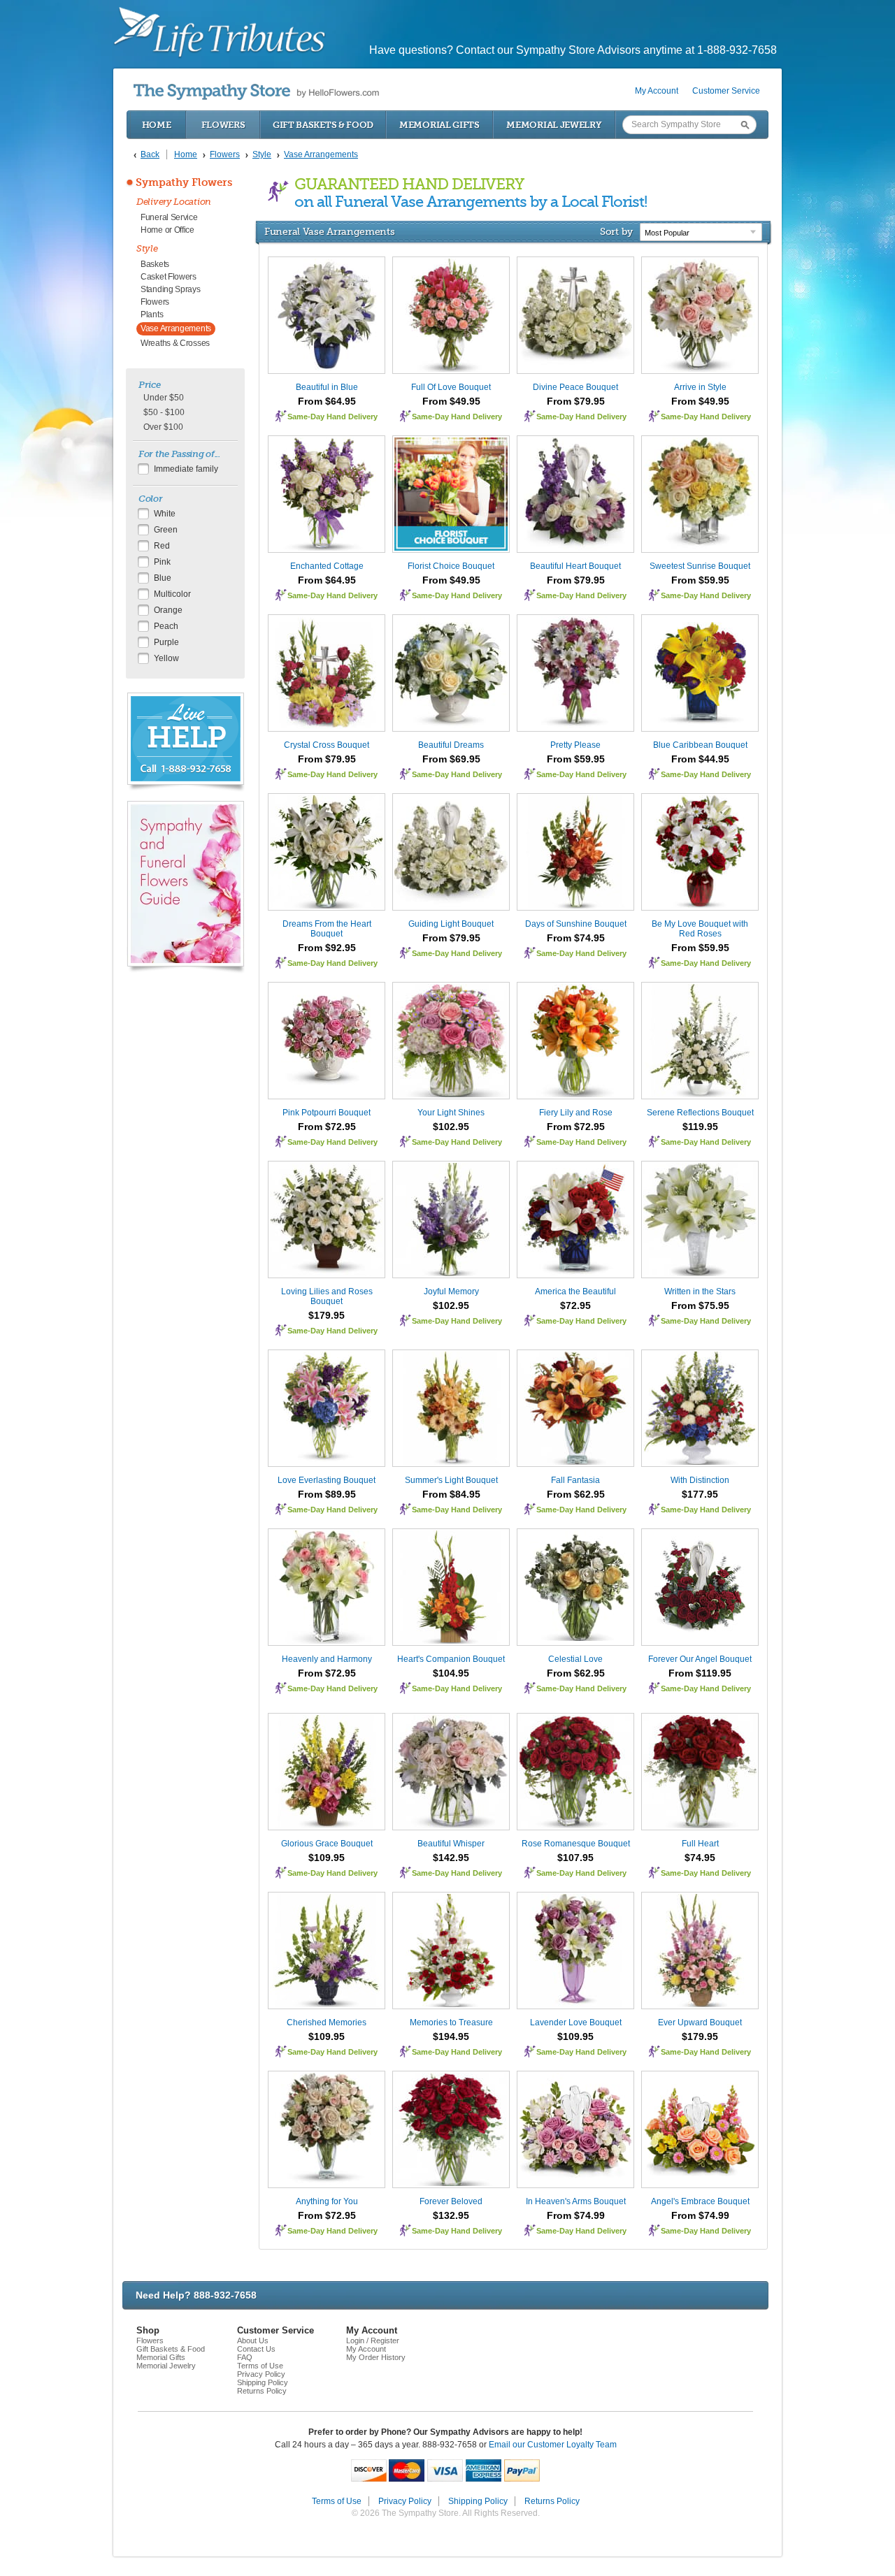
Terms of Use (260, 2366)
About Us (253, 2340)
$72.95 (575, 1305)
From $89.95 (327, 1494)
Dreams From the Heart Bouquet (327, 929)
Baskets (155, 264)
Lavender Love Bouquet (576, 2023)
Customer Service (726, 91)
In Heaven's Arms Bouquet (576, 2201)
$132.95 (451, 2215)
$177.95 (700, 1494)
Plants (152, 314)
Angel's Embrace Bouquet (700, 2201)
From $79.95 (576, 401)
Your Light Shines (451, 1113)
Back (150, 154)
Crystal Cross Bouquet (327, 745)
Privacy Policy (261, 2374)
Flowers (223, 125)
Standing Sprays (171, 289)
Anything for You (327, 2201)
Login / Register (373, 2340)
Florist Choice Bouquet (451, 566)
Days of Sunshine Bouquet (576, 924)
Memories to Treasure (451, 2023)
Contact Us (256, 2349)
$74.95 (700, 1858)
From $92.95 (327, 948)
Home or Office (167, 230)
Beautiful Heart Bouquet (575, 566)
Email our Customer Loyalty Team (553, 2445)
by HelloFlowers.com (256, 92)
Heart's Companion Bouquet (451, 1659)
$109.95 (327, 1858)
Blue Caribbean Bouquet (700, 745)
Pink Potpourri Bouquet (327, 1113)
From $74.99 (576, 2215)
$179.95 (327, 1315)
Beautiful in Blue (327, 387)
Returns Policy (262, 2391)
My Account (657, 91)
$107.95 (575, 1858)
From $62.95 (576, 1494)
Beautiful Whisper (451, 1844)
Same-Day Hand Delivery (332, 417)
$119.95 (700, 1127)
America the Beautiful (575, 1291)
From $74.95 (576, 938)
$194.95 (451, 2036)
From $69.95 (451, 759)
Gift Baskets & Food (323, 125)
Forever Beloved (451, 2201)
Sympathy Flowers (184, 182)
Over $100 (163, 427)
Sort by (616, 231)
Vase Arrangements (176, 328)
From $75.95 (700, 1305)
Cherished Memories (327, 2023)
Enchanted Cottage (327, 566)
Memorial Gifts (439, 125)
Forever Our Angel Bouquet (700, 1659)
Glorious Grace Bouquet (327, 1844)
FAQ (245, 2357)
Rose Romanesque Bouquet (576, 1844)
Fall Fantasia (575, 1480)
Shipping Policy (263, 2382)
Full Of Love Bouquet (451, 387)
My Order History (376, 2357)
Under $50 (164, 398)
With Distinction (700, 1480)
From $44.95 (700, 759)
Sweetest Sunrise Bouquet (700, 566)
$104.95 (451, 1673)
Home (157, 125)
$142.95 (451, 1858)
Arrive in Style (700, 387)
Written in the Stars (700, 1291)
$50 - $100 (164, 412)
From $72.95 (327, 1127)
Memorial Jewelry (554, 125)
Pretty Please (575, 745)
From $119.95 (700, 1673)
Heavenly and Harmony (327, 1659)
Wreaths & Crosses (175, 343)
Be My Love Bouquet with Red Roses (700, 929)
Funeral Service (169, 217)
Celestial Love (575, 1659)
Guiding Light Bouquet (451, 924)
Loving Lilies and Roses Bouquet (327, 1296)
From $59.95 (700, 580)
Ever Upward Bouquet (700, 2023)
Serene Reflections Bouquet (700, 1113)
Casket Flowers (169, 277)
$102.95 (451, 1127)
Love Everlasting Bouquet (327, 1480)
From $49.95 (451, 401)
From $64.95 (327, 401)
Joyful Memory (451, 1291)
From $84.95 (451, 1494)
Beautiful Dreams (451, 745)
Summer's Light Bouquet (451, 1480)
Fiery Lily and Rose (576, 1113)
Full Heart (700, 1844)
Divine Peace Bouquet (575, 387)
